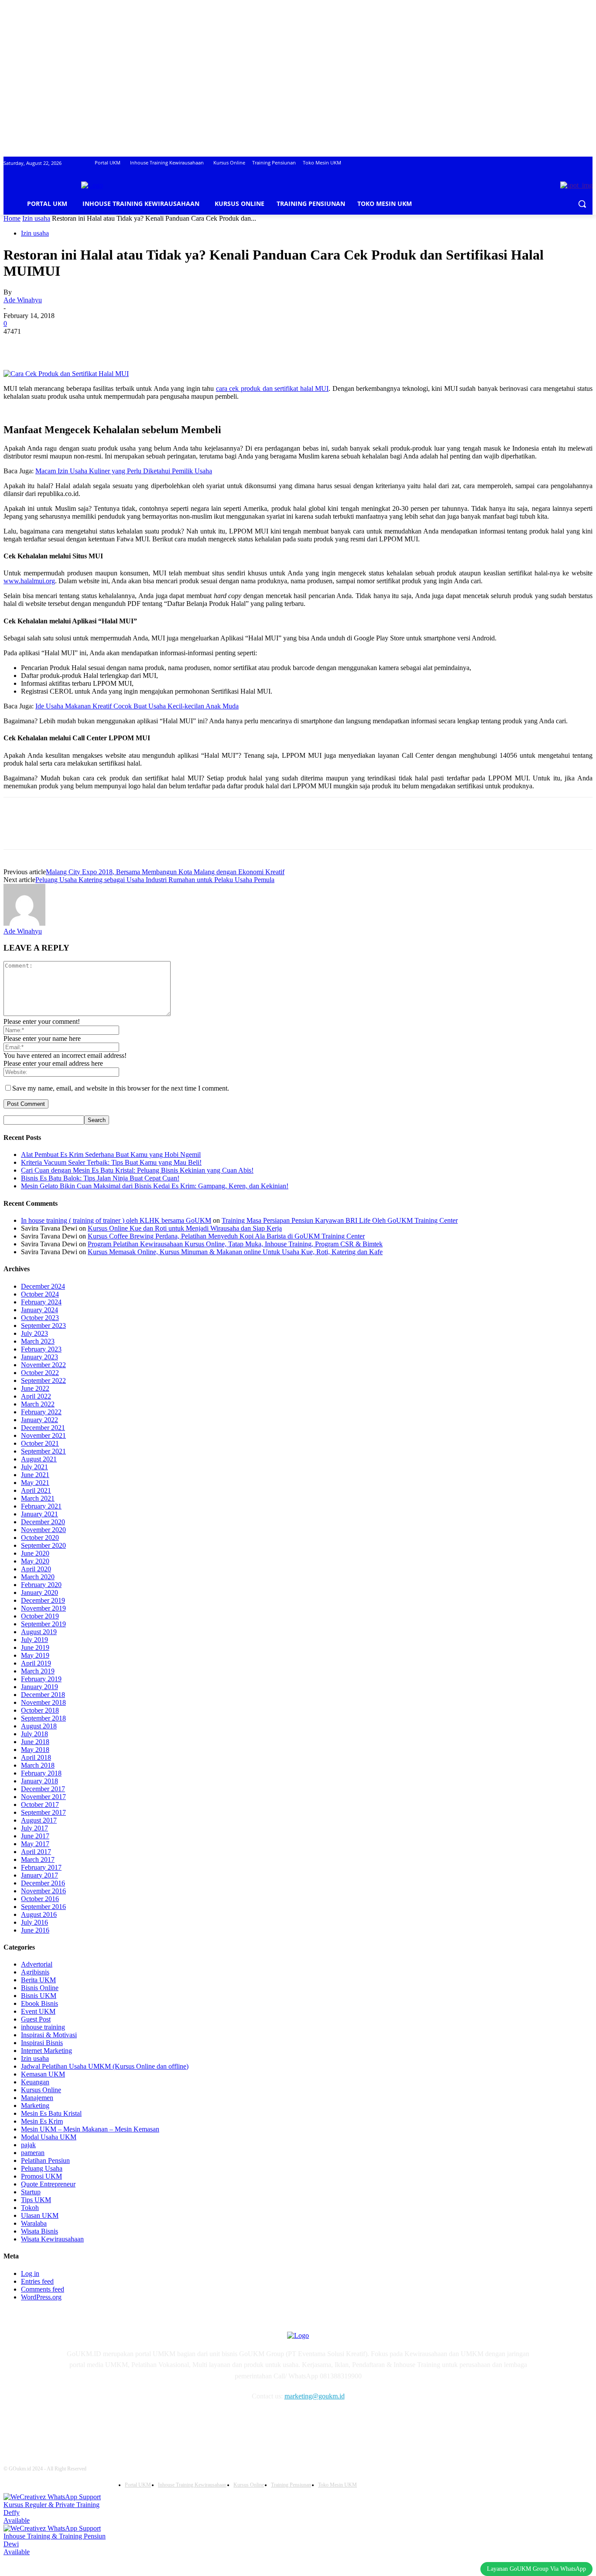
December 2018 (43, 1695)
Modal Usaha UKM (49, 2137)
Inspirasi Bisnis (42, 2043)
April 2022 (36, 1396)
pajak (28, 2145)
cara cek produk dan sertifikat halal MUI (272, 388)
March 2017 (38, 1859)
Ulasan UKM (40, 2215)
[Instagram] (94, 2422)
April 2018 (36, 1757)
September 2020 (43, 1545)
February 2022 (41, 1412)
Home (12, 218)
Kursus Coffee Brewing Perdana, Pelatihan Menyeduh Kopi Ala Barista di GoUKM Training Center (226, 1236)
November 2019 (43, 1608)
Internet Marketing (46, 2051)
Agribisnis (35, 1972)
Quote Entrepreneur (48, 2184)
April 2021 (36, 1490)
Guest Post (36, 2019)
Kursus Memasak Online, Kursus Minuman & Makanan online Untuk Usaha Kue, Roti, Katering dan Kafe (235, 1252)
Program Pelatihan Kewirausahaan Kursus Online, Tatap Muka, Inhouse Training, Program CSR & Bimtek (235, 1244)
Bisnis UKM (39, 1996)
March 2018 (38, 1765)
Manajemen (37, 2098)
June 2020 (35, 1553)
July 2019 (34, 1640)
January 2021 (39, 1514)
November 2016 (43, 1891)
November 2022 (43, 1365)
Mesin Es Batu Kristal (51, 2113)
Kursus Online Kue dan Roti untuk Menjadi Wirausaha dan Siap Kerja (185, 1228)
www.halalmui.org (29, 581)
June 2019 (35, 1647)
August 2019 (39, 1632)
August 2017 (39, 1820)
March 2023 (38, 1341)
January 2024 (39, 1310)
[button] (582, 204)
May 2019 (35, 1655)
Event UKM (38, 2011)
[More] (144, 345)
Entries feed (37, 2281)
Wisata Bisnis (39, 2231)
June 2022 (35, 1388)
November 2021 (43, 1435)
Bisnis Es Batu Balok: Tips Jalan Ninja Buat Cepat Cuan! (100, 1178)
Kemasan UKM (43, 2074)
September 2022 (43, 1380)
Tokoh (30, 2208)
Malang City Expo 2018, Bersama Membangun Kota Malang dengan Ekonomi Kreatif (165, 872)
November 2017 (43, 1797)
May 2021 (35, 1483)
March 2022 (38, 1404)
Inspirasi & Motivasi (49, 2035)
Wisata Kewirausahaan (52, 2239)
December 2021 (43, 1428)
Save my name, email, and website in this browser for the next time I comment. (121, 1088)
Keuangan (35, 2082)
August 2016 (39, 1914)
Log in (30, 2273)
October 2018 (40, 1710)
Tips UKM (36, 2200)
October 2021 (40, 1443)
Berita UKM (38, 1980)
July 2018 (34, 1734)
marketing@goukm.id (315, 2396)
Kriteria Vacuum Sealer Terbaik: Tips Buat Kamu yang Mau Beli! (111, 1162)
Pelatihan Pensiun (45, 2160)
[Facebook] (18, 345)
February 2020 (41, 1585)
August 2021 (39, 1459)
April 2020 (36, 1569)
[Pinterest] (81, 345)
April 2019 (36, 1663)
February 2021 (41, 1506)
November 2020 (43, 1530)
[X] (49, 345)
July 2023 (34, 1333)
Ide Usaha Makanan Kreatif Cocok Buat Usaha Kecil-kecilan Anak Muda (137, 706)
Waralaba (34, 2223)
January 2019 (39, 1687)
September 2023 (43, 1326)
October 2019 (40, 1616)
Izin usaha (36, 218)
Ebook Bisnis (39, 2003)
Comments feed (43, 2289)
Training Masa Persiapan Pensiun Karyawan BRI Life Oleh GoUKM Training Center (340, 1220)
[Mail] (116, 2422)
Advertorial (37, 1964)
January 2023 (39, 1357)
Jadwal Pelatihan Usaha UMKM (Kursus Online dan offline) (105, 2066)
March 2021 (38, 1498)
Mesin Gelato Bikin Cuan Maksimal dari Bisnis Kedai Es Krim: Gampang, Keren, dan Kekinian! (155, 1186)
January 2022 (39, 1420)
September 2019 (43, 1624)
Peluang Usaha (42, 2168)
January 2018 (39, 1781)
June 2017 (35, 1836)
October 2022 (40, 1373)
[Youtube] (161, 2422)
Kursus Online (41, 2090)
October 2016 (40, 1899)
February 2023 (41, 1349)
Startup (31, 2192)
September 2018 (43, 1718)
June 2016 (35, 1930)
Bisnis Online (40, 1988)
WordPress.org (41, 2297)
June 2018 (35, 1742)
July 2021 (34, 1467)
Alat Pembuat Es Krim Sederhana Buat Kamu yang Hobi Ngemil (111, 1155)
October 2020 (40, 1538)
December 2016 (43, 1883)
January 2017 (39, 1875)
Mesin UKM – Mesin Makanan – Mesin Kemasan (90, 2129)
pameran (33, 2153)
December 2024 (43, 1286)
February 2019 (41, 1679)
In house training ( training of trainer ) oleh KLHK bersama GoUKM (116, 1220)
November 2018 (43, 1702)
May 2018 (35, 1750)
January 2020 (39, 1592)
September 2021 (43, 1451)
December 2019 (43, 1600)
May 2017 (35, 1844)
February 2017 (41, 1867)
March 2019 (38, 1671)
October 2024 (40, 1294)
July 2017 (34, 1828)
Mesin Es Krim (42, 2121)
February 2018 (41, 1773)
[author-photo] (24, 923)
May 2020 (35, 1561)
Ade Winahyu (23, 300)
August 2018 (39, 1726)
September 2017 (43, 1812)
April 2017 (36, 1852)
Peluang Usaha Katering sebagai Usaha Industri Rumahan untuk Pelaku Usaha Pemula (155, 880)
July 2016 (34, 1922)
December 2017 (43, 1789)
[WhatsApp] (112, 345)
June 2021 (35, 1475)
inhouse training (43, 2027)
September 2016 (43, 1907)
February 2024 (41, 1302)
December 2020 (43, 1522)
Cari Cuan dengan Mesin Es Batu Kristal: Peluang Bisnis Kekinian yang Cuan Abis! (137, 1170)
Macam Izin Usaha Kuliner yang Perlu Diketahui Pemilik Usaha (124, 471)
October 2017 (40, 1805)
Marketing (35, 2106)
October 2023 (40, 1318)
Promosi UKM (41, 2176)
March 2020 (38, 1577)
